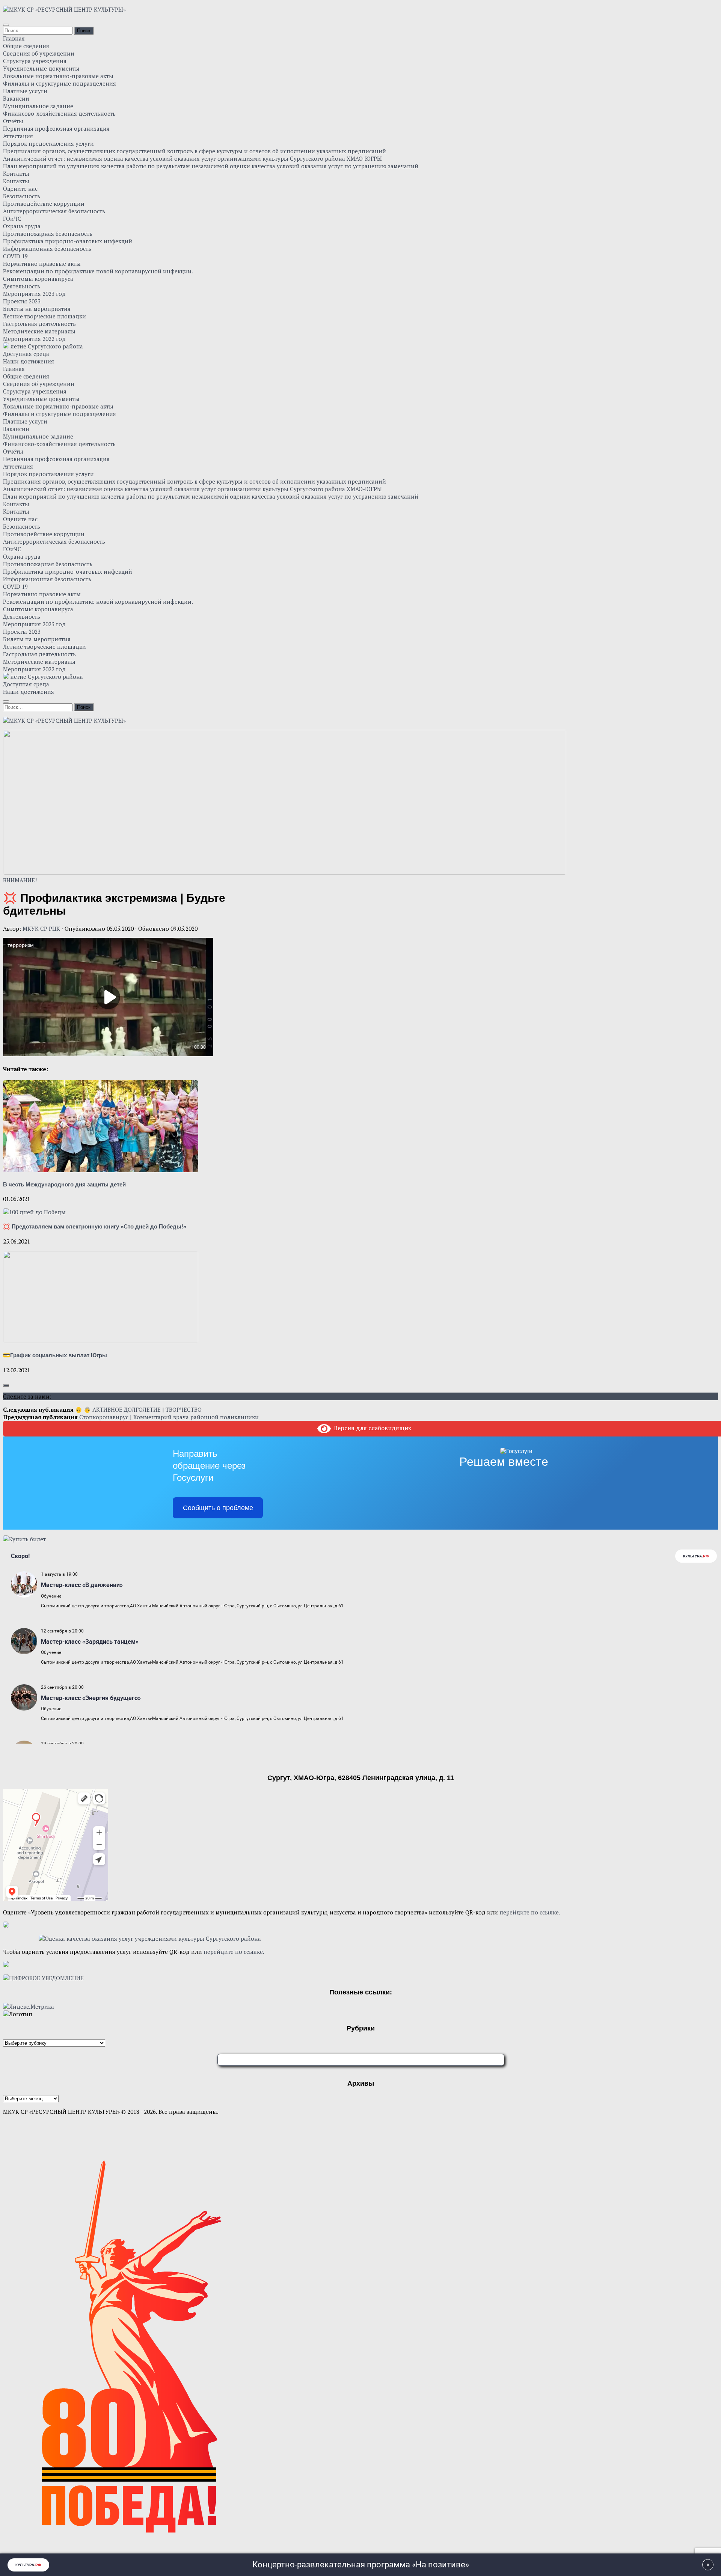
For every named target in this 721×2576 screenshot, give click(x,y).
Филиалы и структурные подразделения (60, 83)
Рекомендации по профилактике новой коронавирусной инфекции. (98, 271)
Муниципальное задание (38, 106)
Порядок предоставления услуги (48, 143)
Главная (14, 38)
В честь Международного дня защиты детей (64, 1184)
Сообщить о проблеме (218, 1508)
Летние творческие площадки (44, 316)
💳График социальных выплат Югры (55, 1355)
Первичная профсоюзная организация (56, 128)
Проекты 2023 (22, 301)
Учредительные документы (41, 68)
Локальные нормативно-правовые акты (58, 76)
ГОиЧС (12, 219)
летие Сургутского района (46, 346)
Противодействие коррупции (44, 203)
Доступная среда (26, 354)
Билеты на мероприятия (37, 309)
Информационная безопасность (47, 249)
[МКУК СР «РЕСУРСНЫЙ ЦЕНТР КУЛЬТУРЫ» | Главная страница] (64, 9)
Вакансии (16, 98)
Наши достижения (29, 361)
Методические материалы (39, 331)
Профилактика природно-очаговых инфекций (68, 241)
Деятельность (22, 286)
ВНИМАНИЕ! (20, 880)
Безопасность (22, 196)
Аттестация (18, 136)
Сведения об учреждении (39, 53)
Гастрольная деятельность (39, 324)
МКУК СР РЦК (41, 929)
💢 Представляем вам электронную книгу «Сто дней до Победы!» (95, 1226)
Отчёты (13, 121)
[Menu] (6, 25)
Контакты (16, 173)
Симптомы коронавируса (38, 279)
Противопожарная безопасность (48, 234)
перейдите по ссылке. (530, 1912)
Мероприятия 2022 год (34, 339)
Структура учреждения (35, 61)
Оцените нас (20, 188)
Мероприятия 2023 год (34, 294)
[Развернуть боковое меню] (6, 1385)
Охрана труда (22, 226)
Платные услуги (25, 91)
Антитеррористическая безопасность (54, 211)
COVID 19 (15, 256)
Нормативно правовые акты (42, 264)
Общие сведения (26, 46)
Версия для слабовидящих (371, 1428)
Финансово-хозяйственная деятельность (59, 113)
